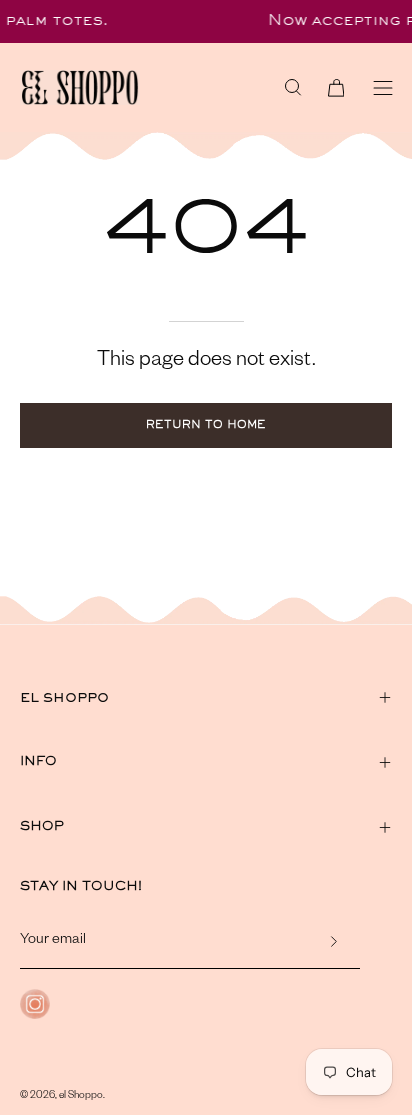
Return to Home (206, 425)
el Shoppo (81, 1096)
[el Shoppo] (120, 87)
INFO (38, 762)
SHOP (42, 827)
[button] (293, 87)
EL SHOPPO (64, 697)
